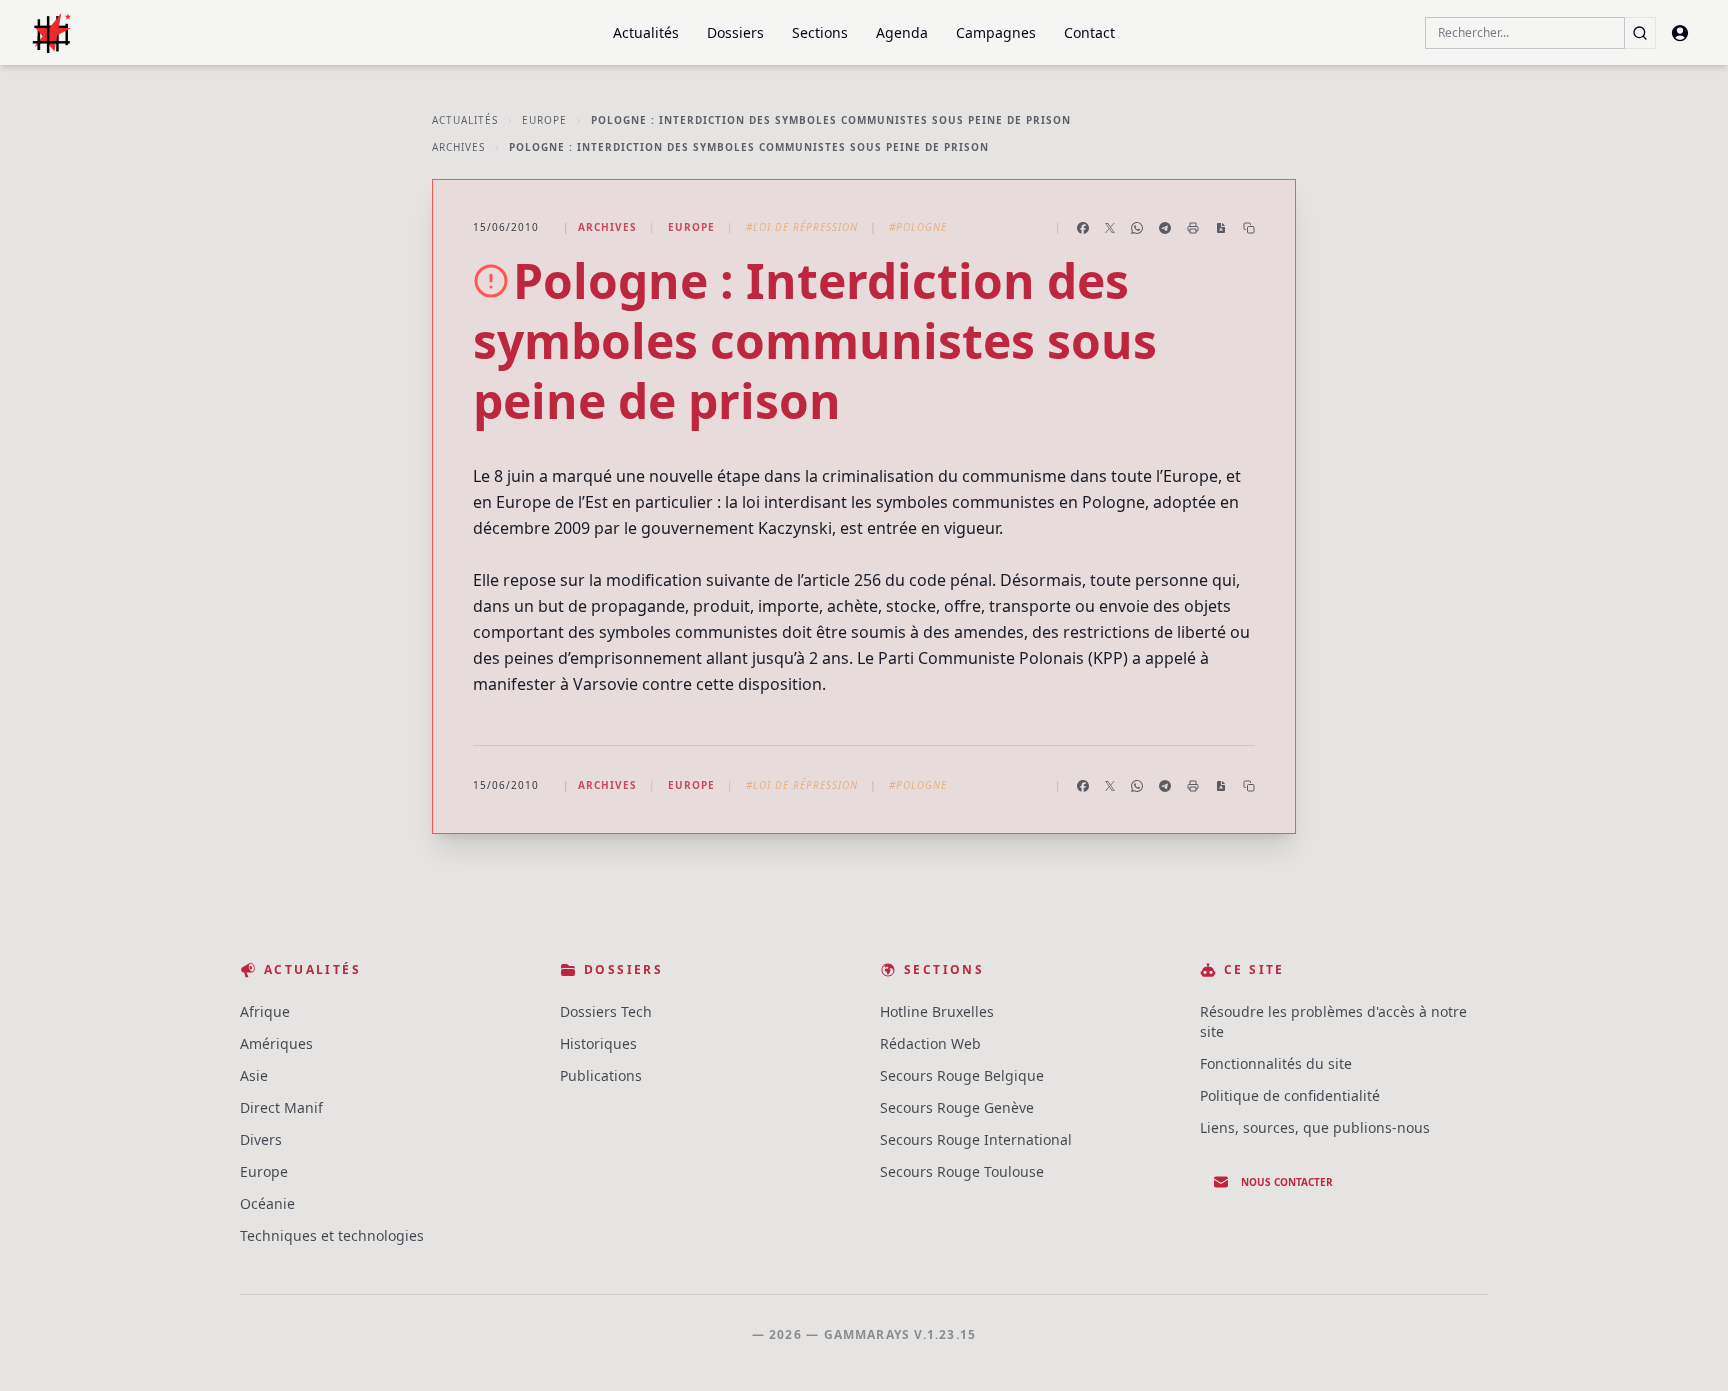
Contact (1089, 32)
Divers (261, 1139)
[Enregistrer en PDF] (1221, 228)
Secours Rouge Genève (957, 1107)
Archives (458, 147)
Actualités (646, 32)
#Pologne (918, 227)
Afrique (265, 1011)
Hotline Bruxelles (937, 1011)
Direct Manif (281, 1107)
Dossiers (735, 32)
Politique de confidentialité (1290, 1095)
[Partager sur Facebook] (1083, 228)
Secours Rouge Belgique (962, 1075)
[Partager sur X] (1110, 228)
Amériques (276, 1043)
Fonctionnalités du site (1276, 1063)
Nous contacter (1287, 1182)
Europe (544, 120)
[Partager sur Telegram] (1165, 228)
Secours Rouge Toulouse (962, 1171)
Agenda (902, 32)
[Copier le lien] (1249, 228)
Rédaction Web (930, 1043)
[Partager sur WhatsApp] (1137, 228)
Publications (601, 1075)
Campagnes (996, 32)
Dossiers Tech (606, 1011)
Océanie (267, 1203)
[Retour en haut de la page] (1684, 1347)
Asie (254, 1075)
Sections (820, 32)
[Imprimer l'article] (1193, 228)
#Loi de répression (802, 227)
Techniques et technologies (332, 1235)
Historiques (598, 1043)
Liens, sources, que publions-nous (1315, 1127)
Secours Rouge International (976, 1139)
